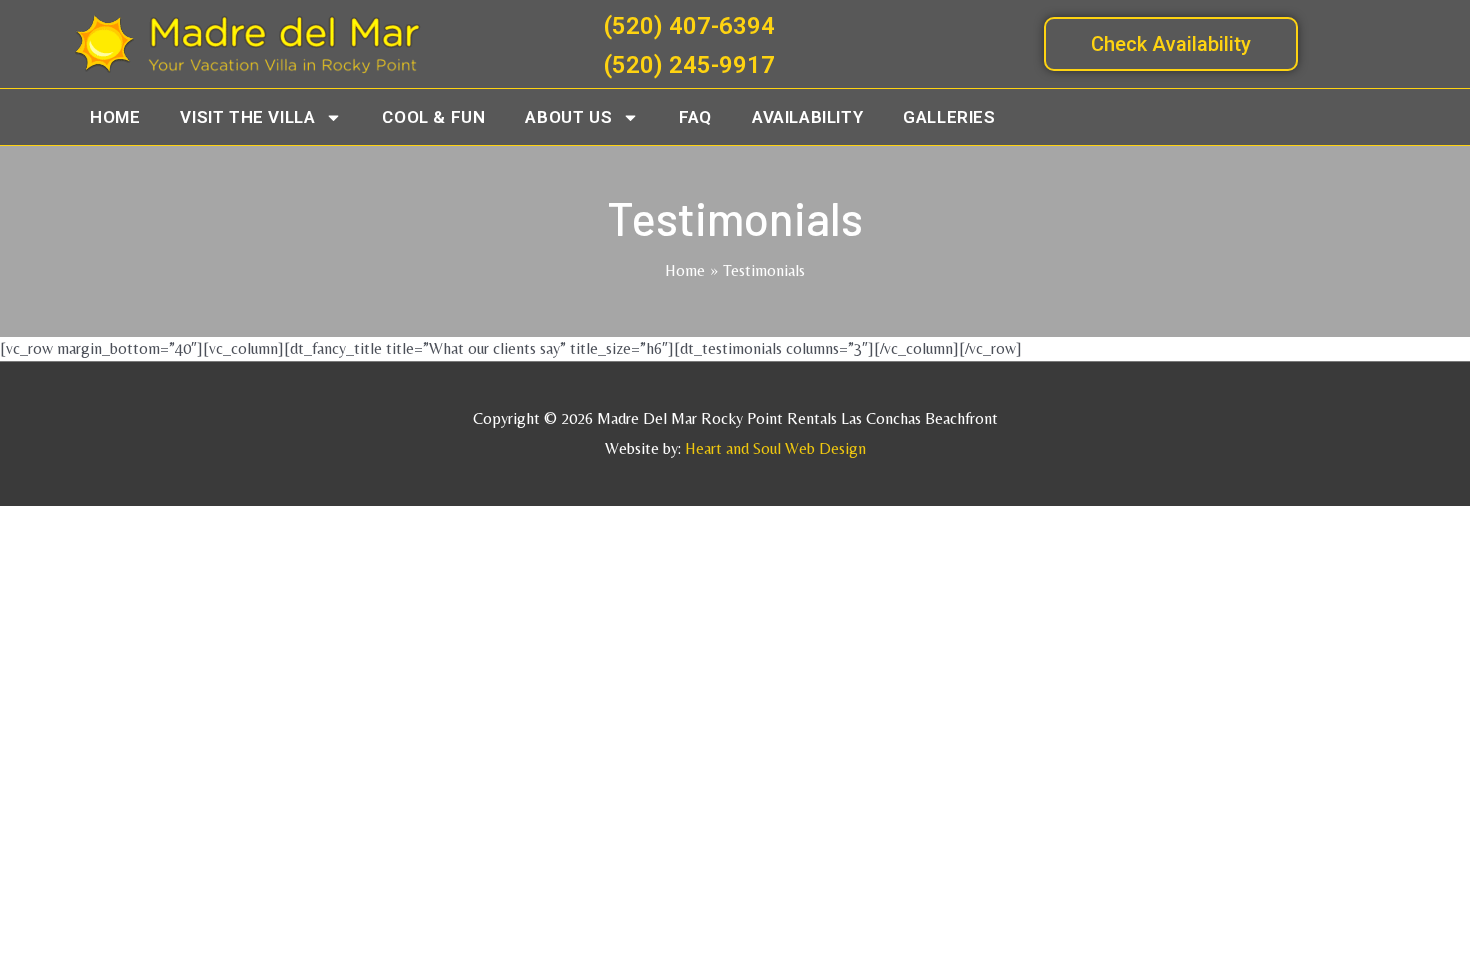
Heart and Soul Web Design (775, 448)
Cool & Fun (433, 117)
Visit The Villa (247, 117)
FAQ (695, 117)
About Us (568, 117)
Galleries (949, 117)
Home (115, 117)
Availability (807, 117)
